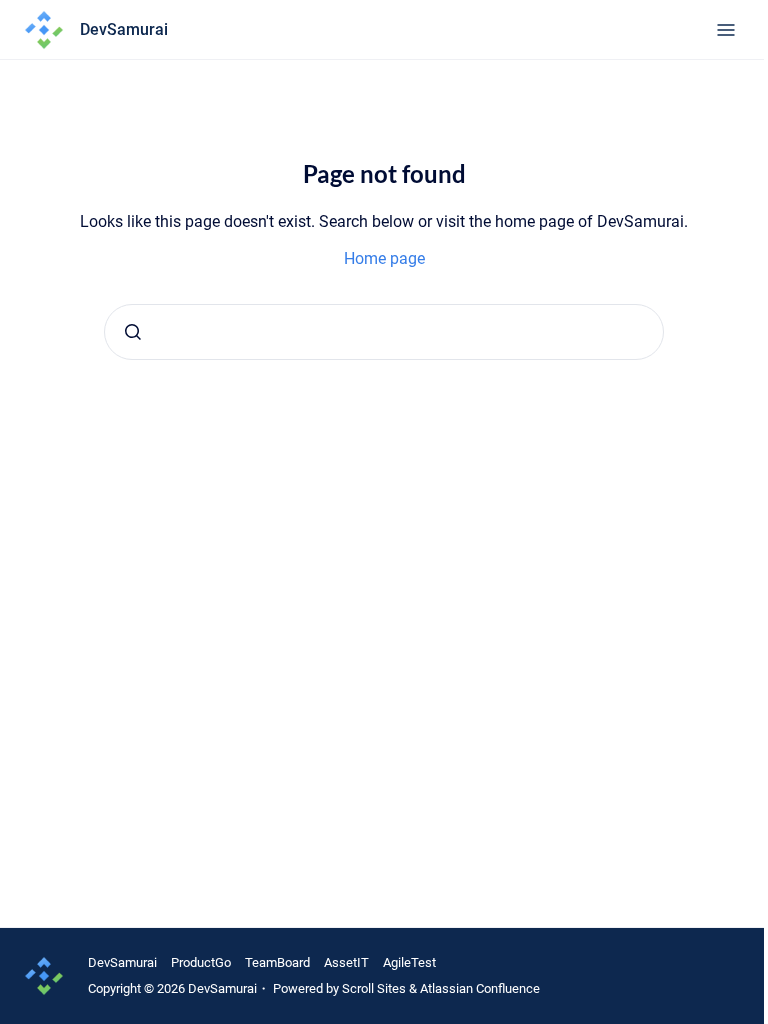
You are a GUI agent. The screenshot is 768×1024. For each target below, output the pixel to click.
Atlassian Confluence (480, 988)
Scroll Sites (374, 988)
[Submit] (133, 332)
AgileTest (409, 962)
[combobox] (384, 332)
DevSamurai (122, 962)
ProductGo (201, 962)
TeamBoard (277, 962)
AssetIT (346, 962)
